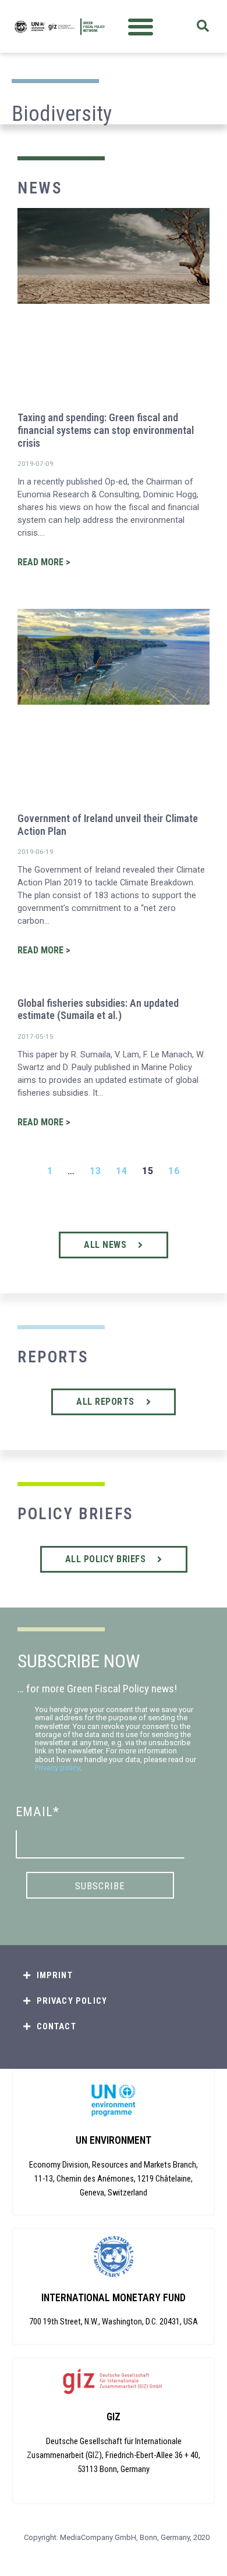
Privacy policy (57, 1768)
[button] (141, 26)
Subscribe (100, 1886)
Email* (38, 1812)
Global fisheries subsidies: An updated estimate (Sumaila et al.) (98, 1009)
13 (95, 1171)
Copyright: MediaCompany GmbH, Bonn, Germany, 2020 (117, 2537)
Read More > (44, 562)
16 (174, 1171)
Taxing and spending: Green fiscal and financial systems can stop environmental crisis (106, 430)
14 (122, 1171)
